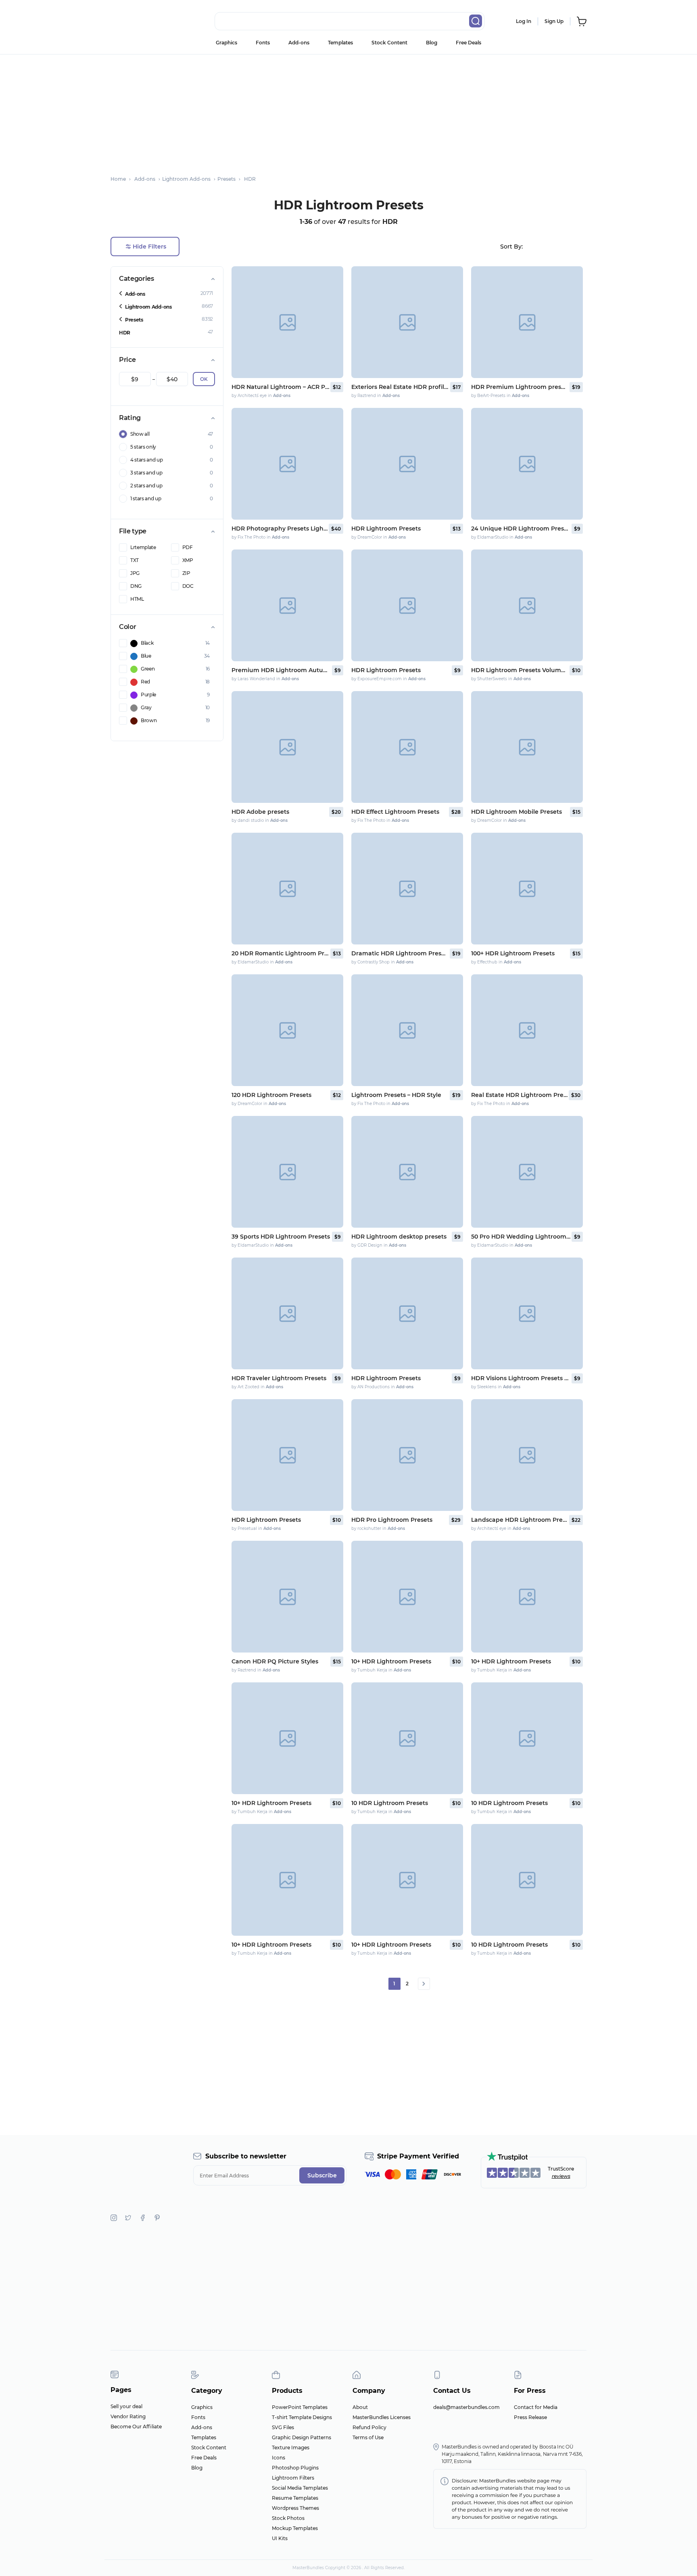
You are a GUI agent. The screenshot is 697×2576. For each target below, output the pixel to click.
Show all (140, 434)
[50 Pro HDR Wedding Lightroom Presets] (527, 1172)
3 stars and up (146, 473)
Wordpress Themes (295, 2508)
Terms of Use (368, 2437)
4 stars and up (147, 460)
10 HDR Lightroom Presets (390, 1803)
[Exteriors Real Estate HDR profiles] (407, 322)
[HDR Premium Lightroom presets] (527, 322)
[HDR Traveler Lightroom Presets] (287, 1313)
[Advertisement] (348, 111)
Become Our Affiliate (136, 2427)
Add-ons (299, 43)
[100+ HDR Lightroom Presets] (527, 889)
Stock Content (389, 43)
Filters (149, 247)
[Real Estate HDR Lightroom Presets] (527, 1030)
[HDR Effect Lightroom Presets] (407, 747)
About (360, 2407)
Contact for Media (536, 2407)
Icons (279, 2458)
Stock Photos (288, 2518)
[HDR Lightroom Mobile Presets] (527, 747)
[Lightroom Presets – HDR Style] (407, 1030)
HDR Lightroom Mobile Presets (516, 812)
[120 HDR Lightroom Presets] (287, 1030)
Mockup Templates (295, 2528)
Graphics (226, 43)
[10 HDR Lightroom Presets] (407, 1738)
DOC (188, 586)
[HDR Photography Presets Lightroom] (287, 464)
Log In (524, 21)
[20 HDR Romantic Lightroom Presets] (287, 889)
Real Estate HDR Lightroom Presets (519, 1095)
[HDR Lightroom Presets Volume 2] (527, 605)
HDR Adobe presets (260, 812)
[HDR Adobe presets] (287, 747)
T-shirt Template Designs (302, 2417)
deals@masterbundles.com (466, 2407)
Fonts (263, 43)
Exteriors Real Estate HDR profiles (400, 387)
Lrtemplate (143, 547)
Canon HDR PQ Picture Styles (275, 1661)
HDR (125, 333)
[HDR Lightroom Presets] (407, 464)
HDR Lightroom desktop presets (399, 1237)
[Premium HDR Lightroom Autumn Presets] (287, 605)
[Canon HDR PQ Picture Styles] (287, 1597)
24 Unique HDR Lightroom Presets (521, 529)
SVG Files (283, 2427)
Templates (340, 43)
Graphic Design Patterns (302, 2437)
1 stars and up (146, 498)
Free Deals (468, 43)
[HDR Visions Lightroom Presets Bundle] (527, 1313)
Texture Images (291, 2448)
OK (204, 379)
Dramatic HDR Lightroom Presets (400, 953)
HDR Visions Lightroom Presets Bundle (521, 1378)
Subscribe (322, 2175)
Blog (432, 43)
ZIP (186, 573)
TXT (135, 560)
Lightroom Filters (293, 2478)
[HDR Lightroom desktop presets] (407, 1172)
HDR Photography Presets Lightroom (280, 529)
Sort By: (511, 247)
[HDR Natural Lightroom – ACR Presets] (287, 322)
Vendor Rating (128, 2416)
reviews (561, 2176)
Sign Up (554, 21)
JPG (135, 573)
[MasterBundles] (137, 21)
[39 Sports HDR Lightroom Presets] (287, 1172)
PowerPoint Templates (300, 2407)
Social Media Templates (300, 2488)
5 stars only (143, 447)
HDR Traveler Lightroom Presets (279, 1378)
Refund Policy (369, 2427)
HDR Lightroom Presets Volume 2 (520, 670)
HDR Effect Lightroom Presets (395, 812)
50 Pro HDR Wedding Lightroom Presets (521, 1237)
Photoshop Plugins (295, 2468)
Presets (134, 320)
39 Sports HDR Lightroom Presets (281, 1237)
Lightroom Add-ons (148, 307)
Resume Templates (295, 2498)
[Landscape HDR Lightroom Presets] (527, 1455)
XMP (188, 560)
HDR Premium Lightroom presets (520, 387)
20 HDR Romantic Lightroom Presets (280, 953)
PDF (188, 547)
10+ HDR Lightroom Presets (391, 1661)
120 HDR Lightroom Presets (271, 1095)
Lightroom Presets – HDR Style (396, 1095)
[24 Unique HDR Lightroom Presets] (527, 464)
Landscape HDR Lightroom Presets (520, 1520)
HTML (137, 599)
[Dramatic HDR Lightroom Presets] (407, 889)
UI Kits (280, 2538)
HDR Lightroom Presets (386, 529)
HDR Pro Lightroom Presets (392, 1520)
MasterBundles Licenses (382, 2417)
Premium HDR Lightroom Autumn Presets (281, 670)
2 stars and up (146, 486)
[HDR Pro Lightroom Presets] (407, 1455)
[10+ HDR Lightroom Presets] (407, 1597)
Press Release (530, 2417)
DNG (136, 586)
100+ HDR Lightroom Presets (513, 953)
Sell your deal (126, 2406)
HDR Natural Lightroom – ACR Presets (280, 387)
